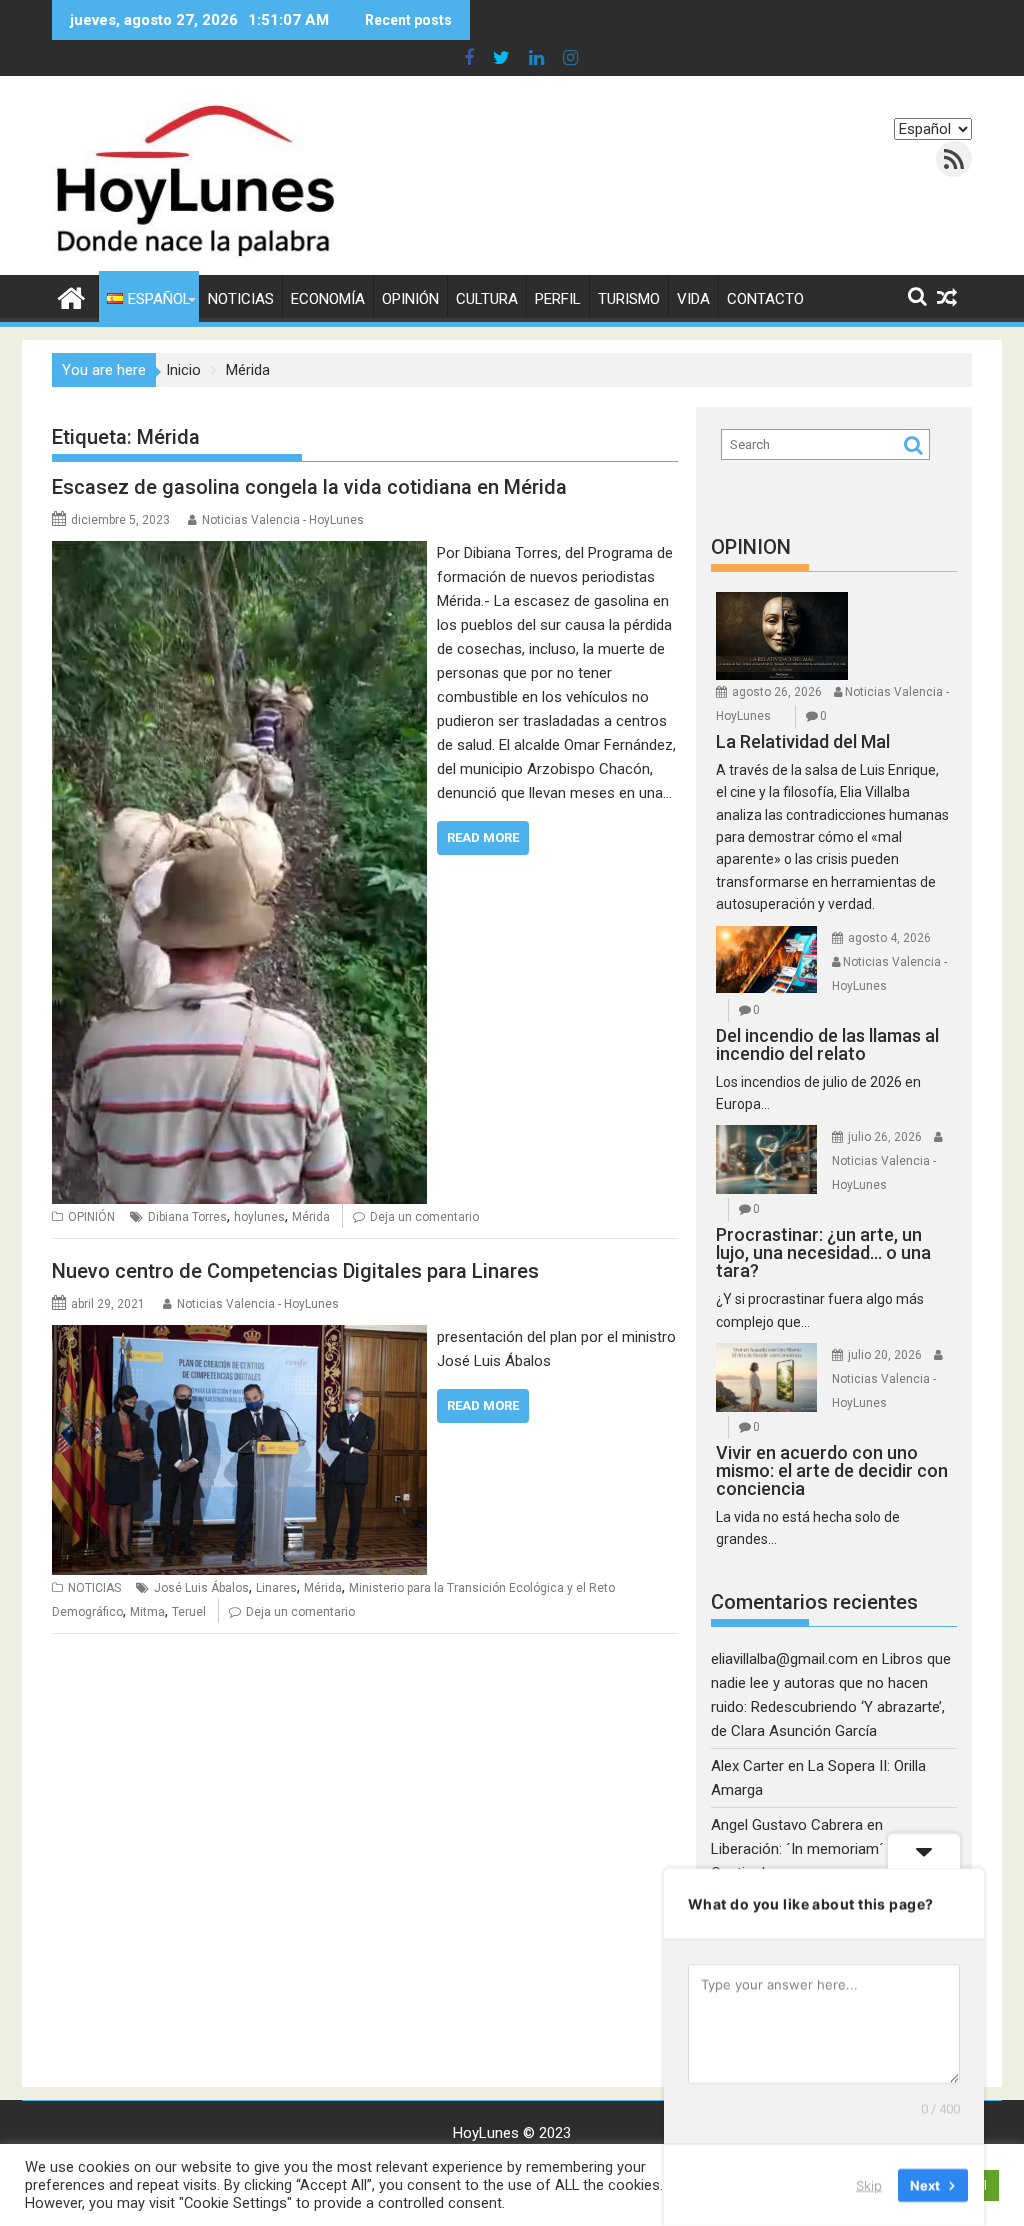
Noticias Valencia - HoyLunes (283, 520)
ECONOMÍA (328, 299)
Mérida (311, 1217)
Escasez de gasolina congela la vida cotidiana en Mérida (309, 487)
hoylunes (259, 1217)
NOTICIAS (241, 299)
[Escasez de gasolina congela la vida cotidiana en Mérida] (239, 553)
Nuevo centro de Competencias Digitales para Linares (295, 1271)
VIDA (693, 299)
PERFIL (558, 299)
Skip (869, 2185)
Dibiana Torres (187, 1217)
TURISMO (629, 299)
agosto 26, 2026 (777, 692)
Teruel (189, 1612)
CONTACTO (765, 299)
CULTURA (487, 299)
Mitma (147, 1612)
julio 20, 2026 (885, 1355)
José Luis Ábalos (201, 1588)
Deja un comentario (424, 1217)
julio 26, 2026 (885, 1137)
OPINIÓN (410, 299)
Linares (276, 1588)
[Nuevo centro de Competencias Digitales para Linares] (239, 1337)
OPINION (751, 547)
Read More (483, 837)
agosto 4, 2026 (889, 938)
